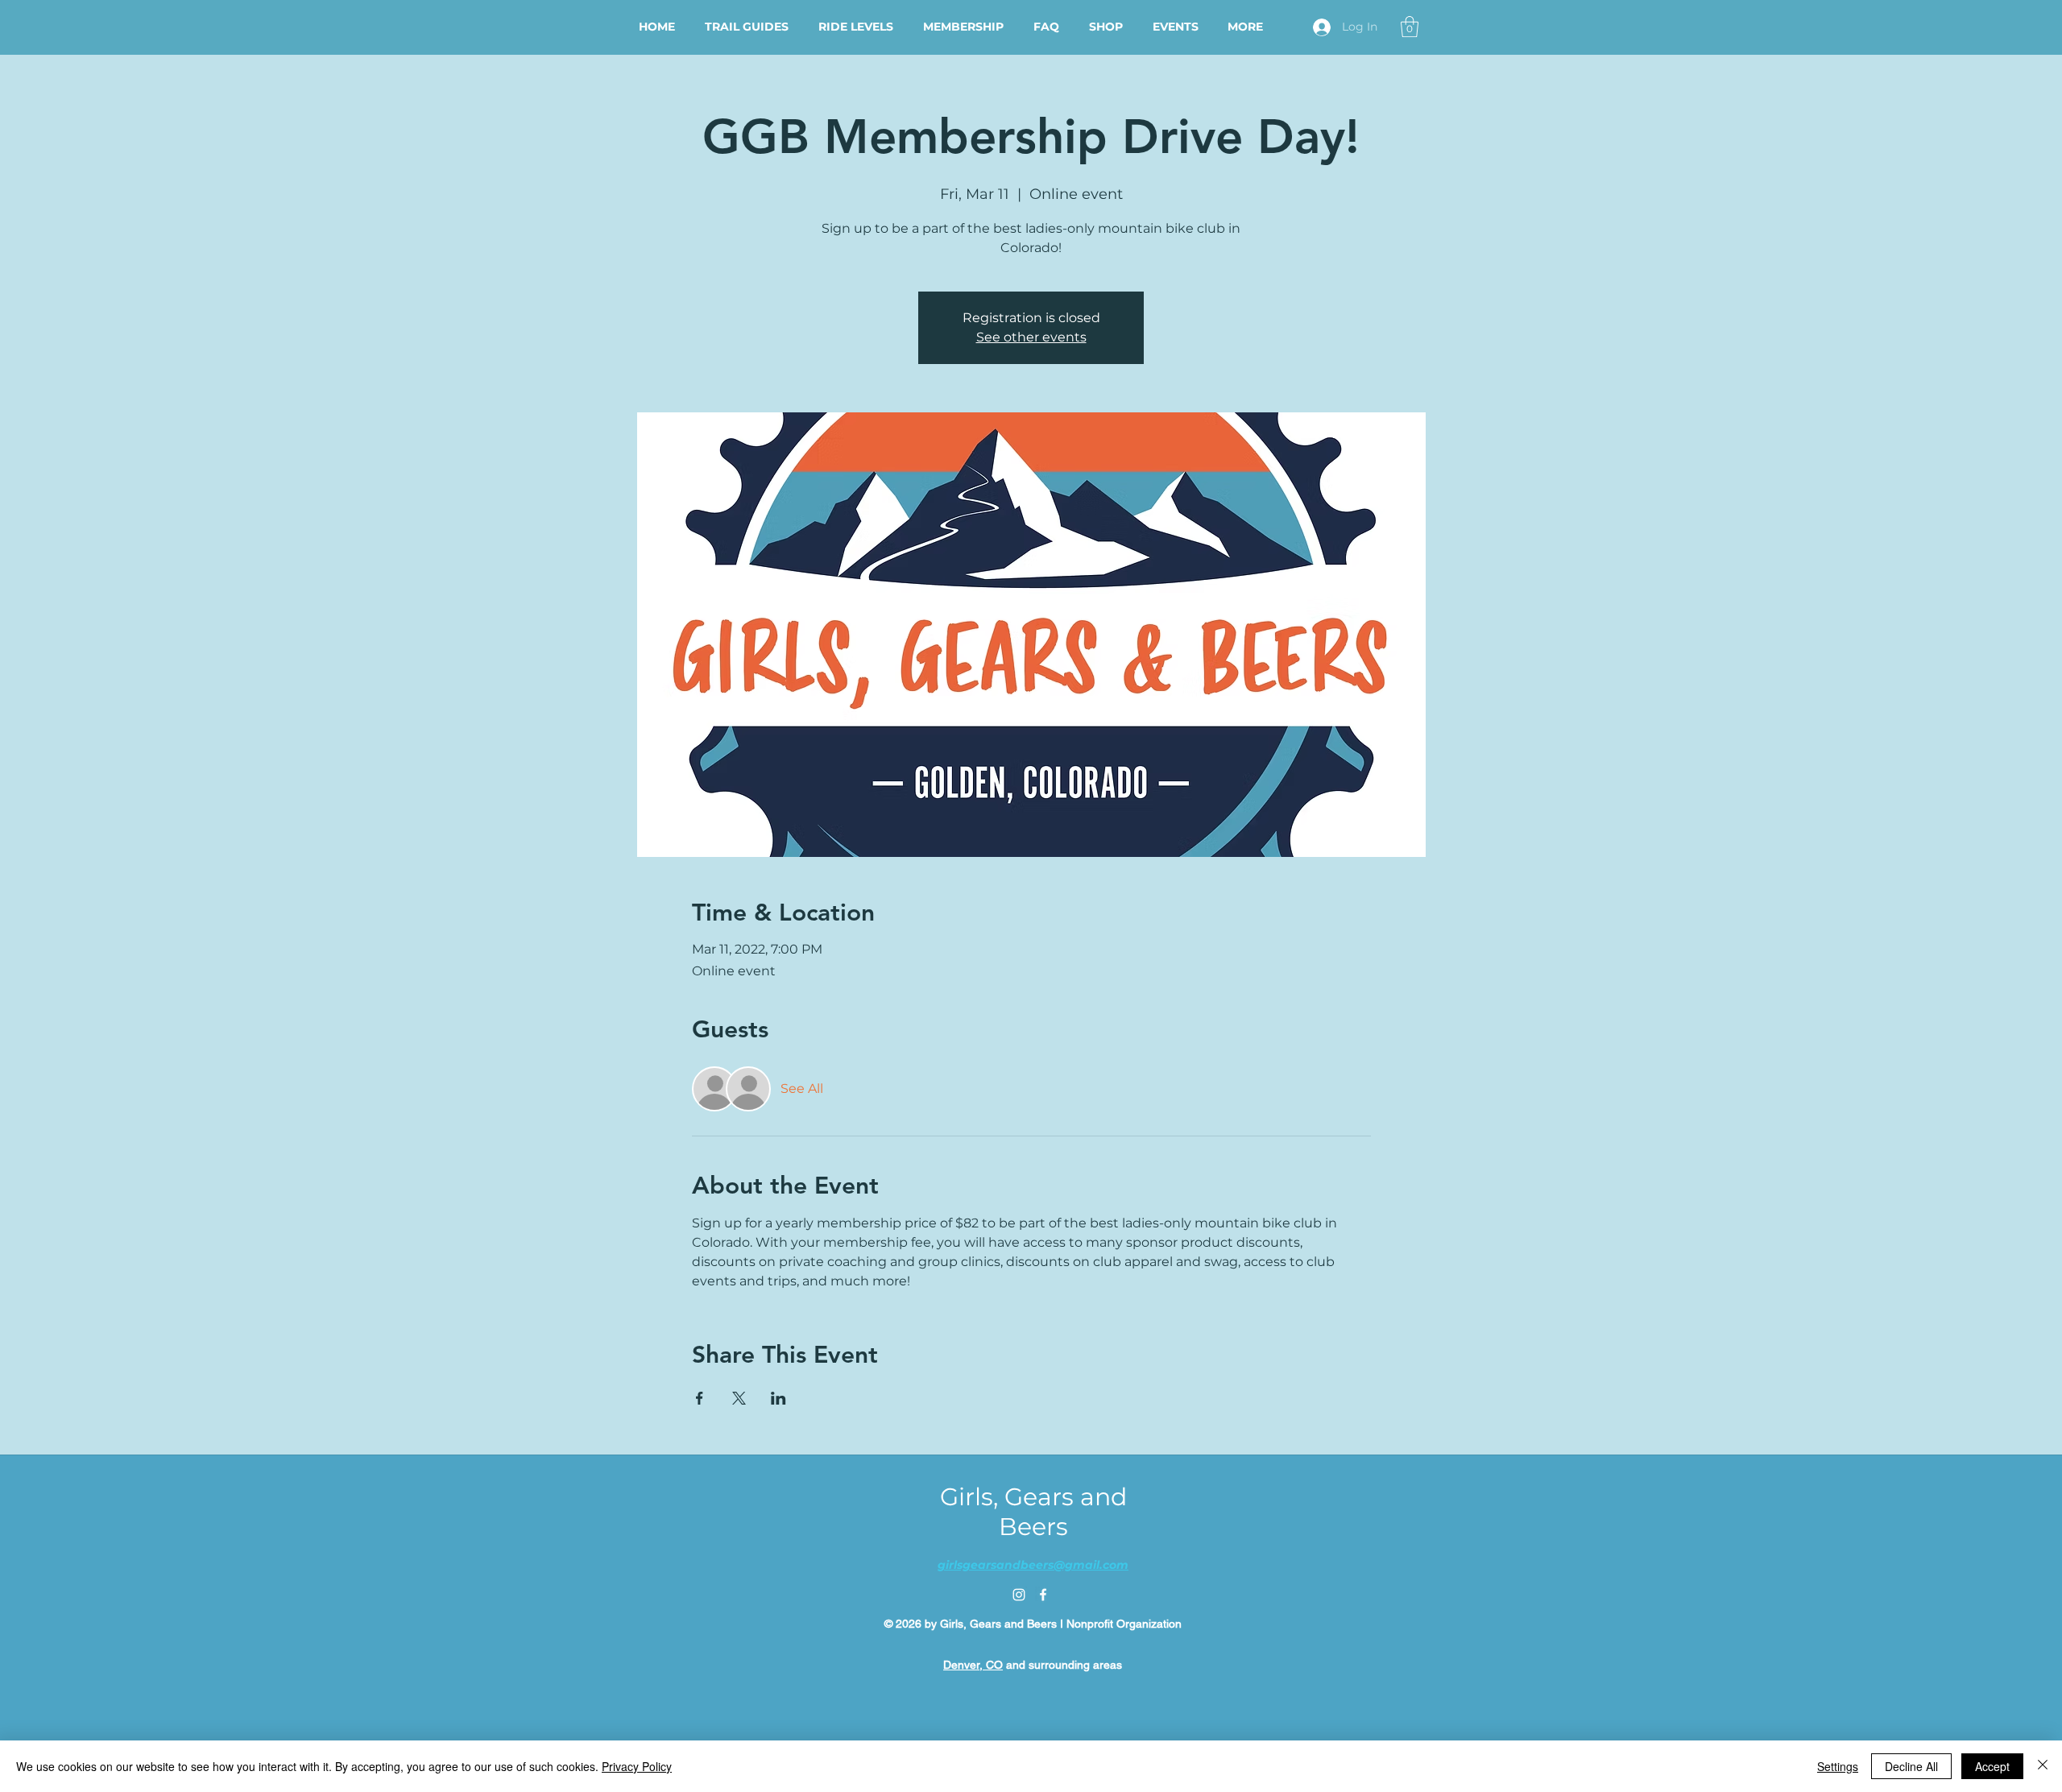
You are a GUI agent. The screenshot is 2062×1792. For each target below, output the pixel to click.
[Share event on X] (739, 1398)
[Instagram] (1019, 1595)
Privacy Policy (637, 1766)
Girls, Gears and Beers (1033, 1512)
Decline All (1911, 1766)
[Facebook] (1043, 1595)
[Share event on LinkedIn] (778, 1398)
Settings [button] (1838, 1766)
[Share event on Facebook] (700, 1398)
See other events (1031, 337)
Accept (1992, 1766)
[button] (1410, 27)
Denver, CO (973, 1665)
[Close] (2043, 1766)
